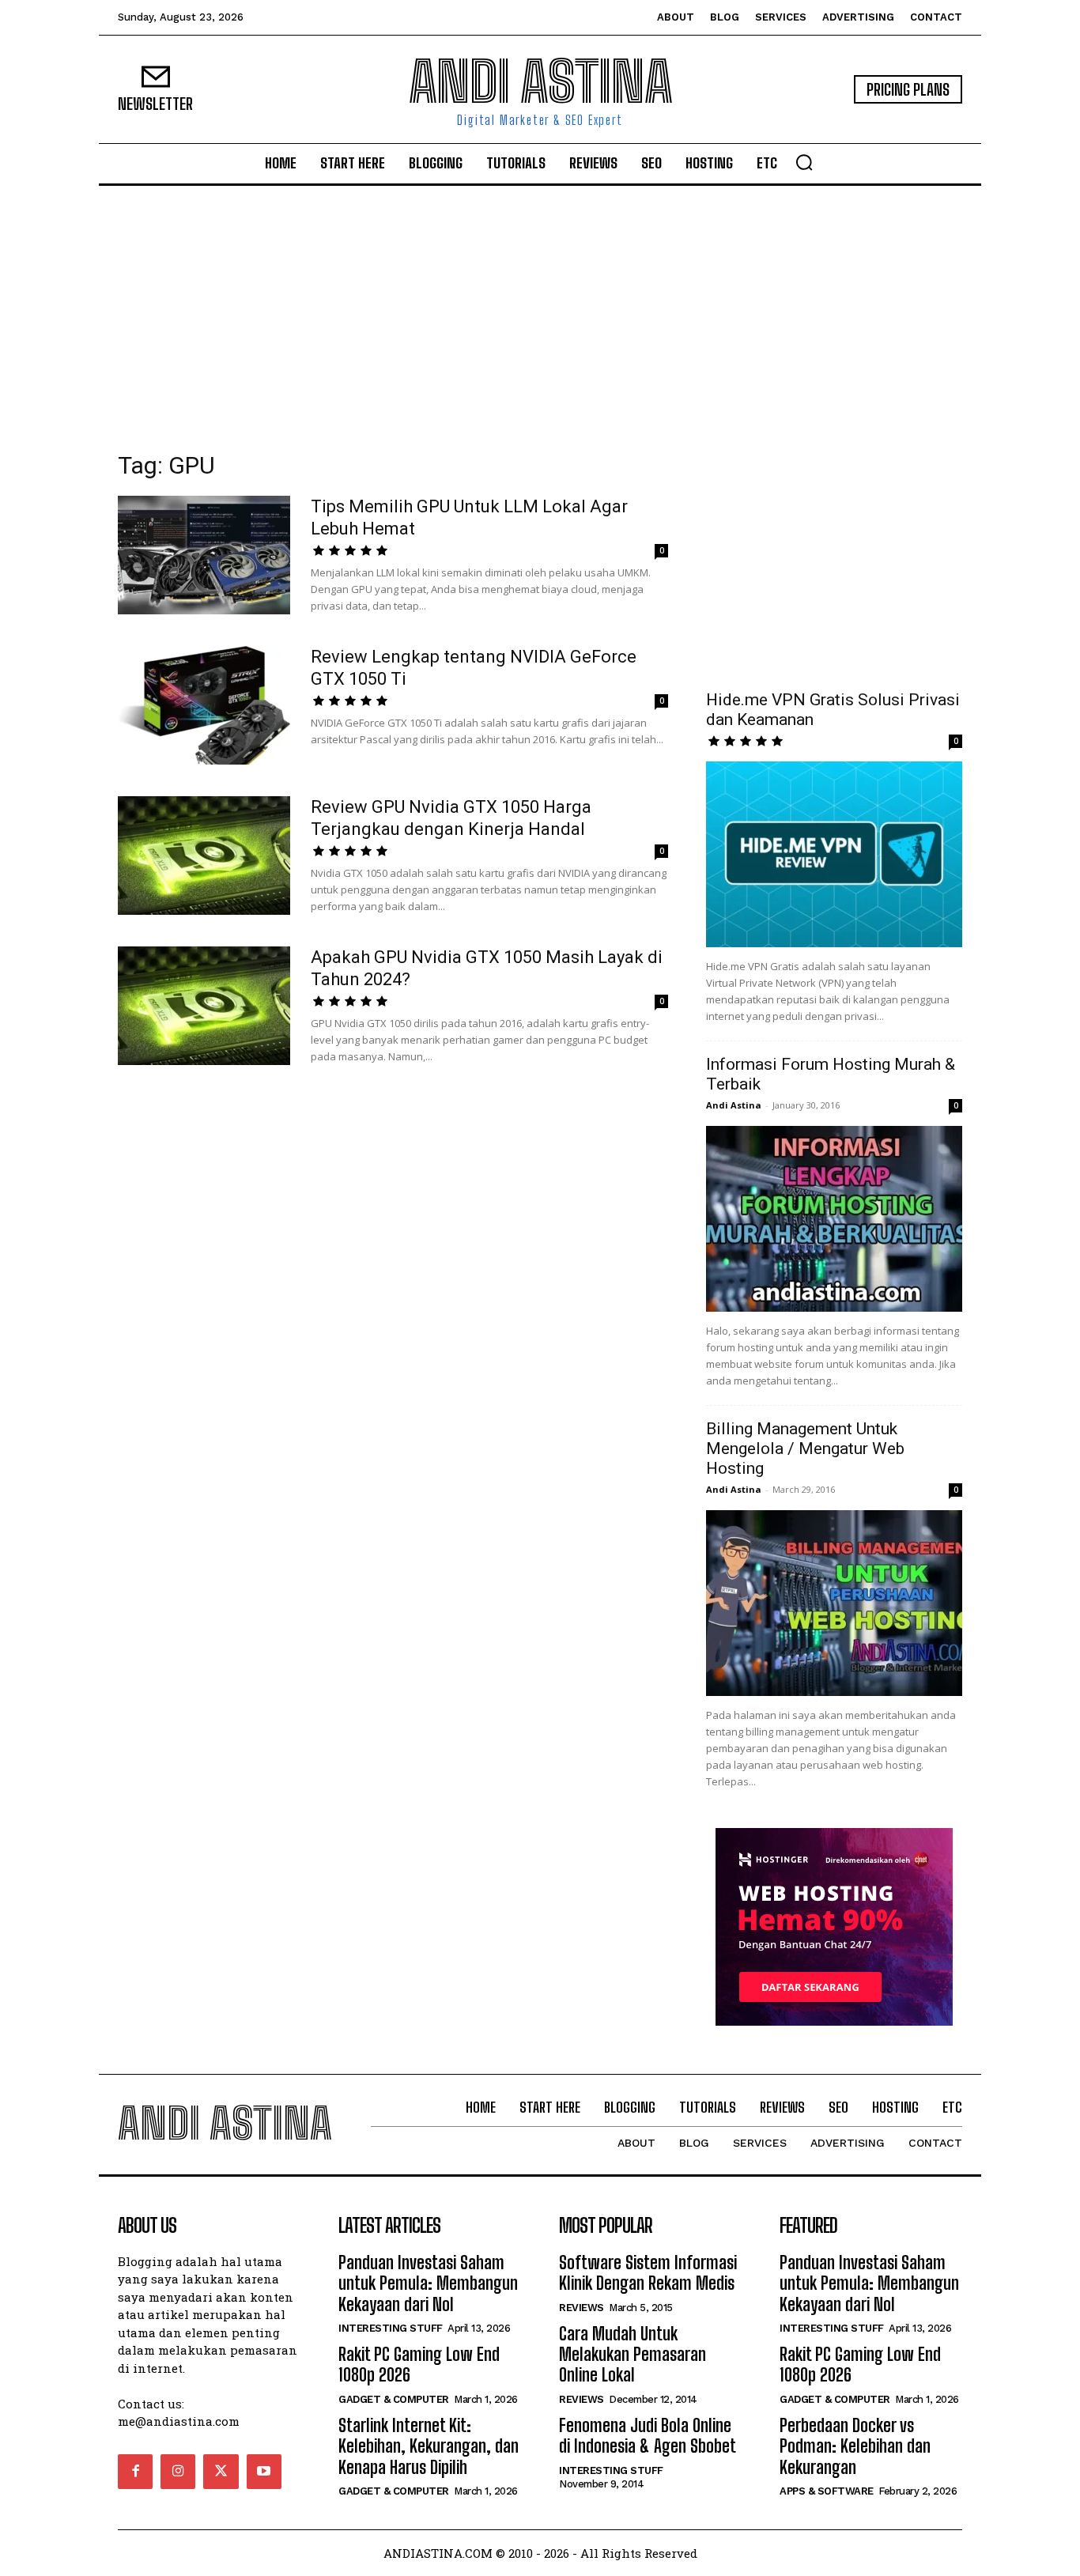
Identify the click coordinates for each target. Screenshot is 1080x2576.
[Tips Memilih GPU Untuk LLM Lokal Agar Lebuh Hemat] (204, 555)
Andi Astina (734, 1105)
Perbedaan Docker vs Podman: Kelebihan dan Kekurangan (855, 2446)
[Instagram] (178, 2472)
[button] (804, 162)
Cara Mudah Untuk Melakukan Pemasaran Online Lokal (633, 2355)
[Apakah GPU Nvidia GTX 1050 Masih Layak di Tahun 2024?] (204, 1006)
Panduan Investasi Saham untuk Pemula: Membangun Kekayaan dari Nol (428, 2283)
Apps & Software (827, 2491)
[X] (221, 2472)
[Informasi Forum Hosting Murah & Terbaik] (834, 1219)
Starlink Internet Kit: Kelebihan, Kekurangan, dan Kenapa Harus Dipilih (429, 2446)
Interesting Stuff (391, 2328)
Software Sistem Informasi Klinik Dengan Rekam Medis (648, 2273)
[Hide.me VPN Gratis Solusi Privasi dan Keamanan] (834, 854)
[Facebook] (135, 2472)
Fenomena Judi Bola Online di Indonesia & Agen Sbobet (648, 2436)
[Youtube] (264, 2472)
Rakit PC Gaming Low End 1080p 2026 (419, 2364)
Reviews (582, 2308)
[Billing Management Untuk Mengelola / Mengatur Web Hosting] (834, 1603)
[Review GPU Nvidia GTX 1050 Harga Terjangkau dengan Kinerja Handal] (204, 856)
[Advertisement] (540, 304)
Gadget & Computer (394, 2399)
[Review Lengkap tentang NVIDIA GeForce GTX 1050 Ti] (204, 705)
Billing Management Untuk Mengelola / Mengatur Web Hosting (805, 1449)
